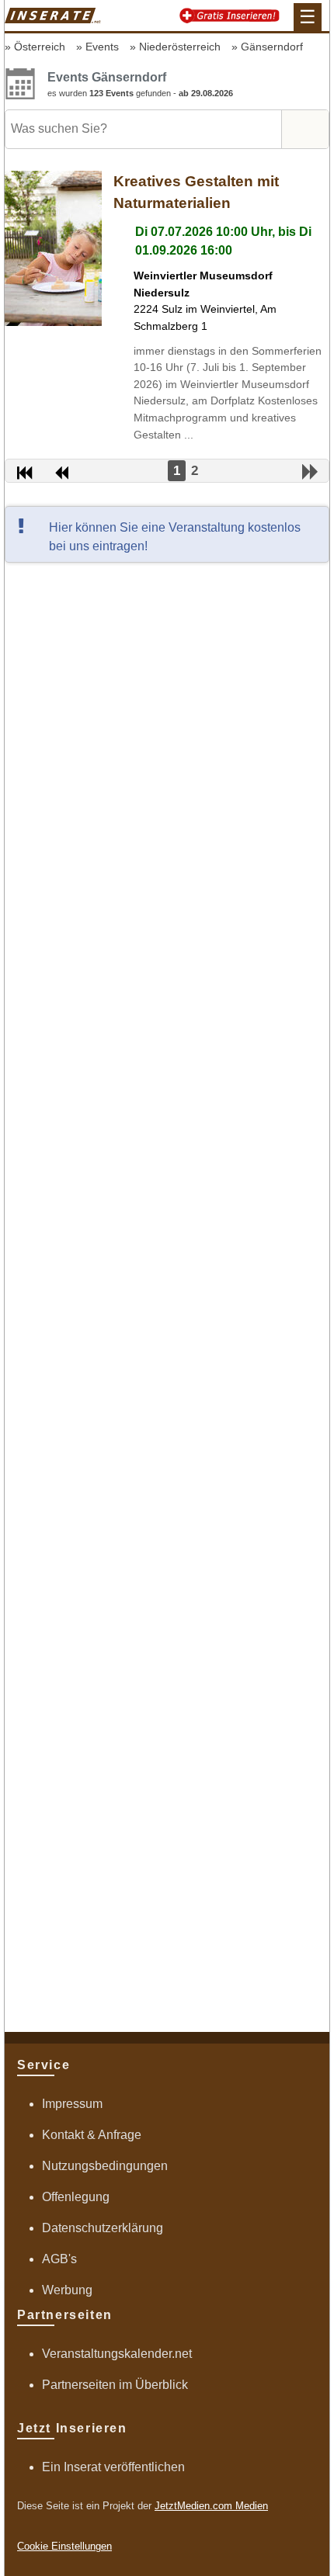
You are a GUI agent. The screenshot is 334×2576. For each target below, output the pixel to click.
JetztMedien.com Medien (211, 2506)
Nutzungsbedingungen (105, 2166)
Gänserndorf (272, 47)
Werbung (67, 2290)
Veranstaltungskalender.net (117, 2354)
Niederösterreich (180, 47)
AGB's (59, 2259)
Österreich (40, 47)
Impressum (72, 2104)
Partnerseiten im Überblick (115, 2385)
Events (102, 47)
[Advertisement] (167, 1296)
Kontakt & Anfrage (92, 2135)
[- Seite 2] (310, 472)
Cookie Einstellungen (64, 2546)
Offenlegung (76, 2197)
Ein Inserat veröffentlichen (113, 2467)
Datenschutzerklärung (103, 2228)
